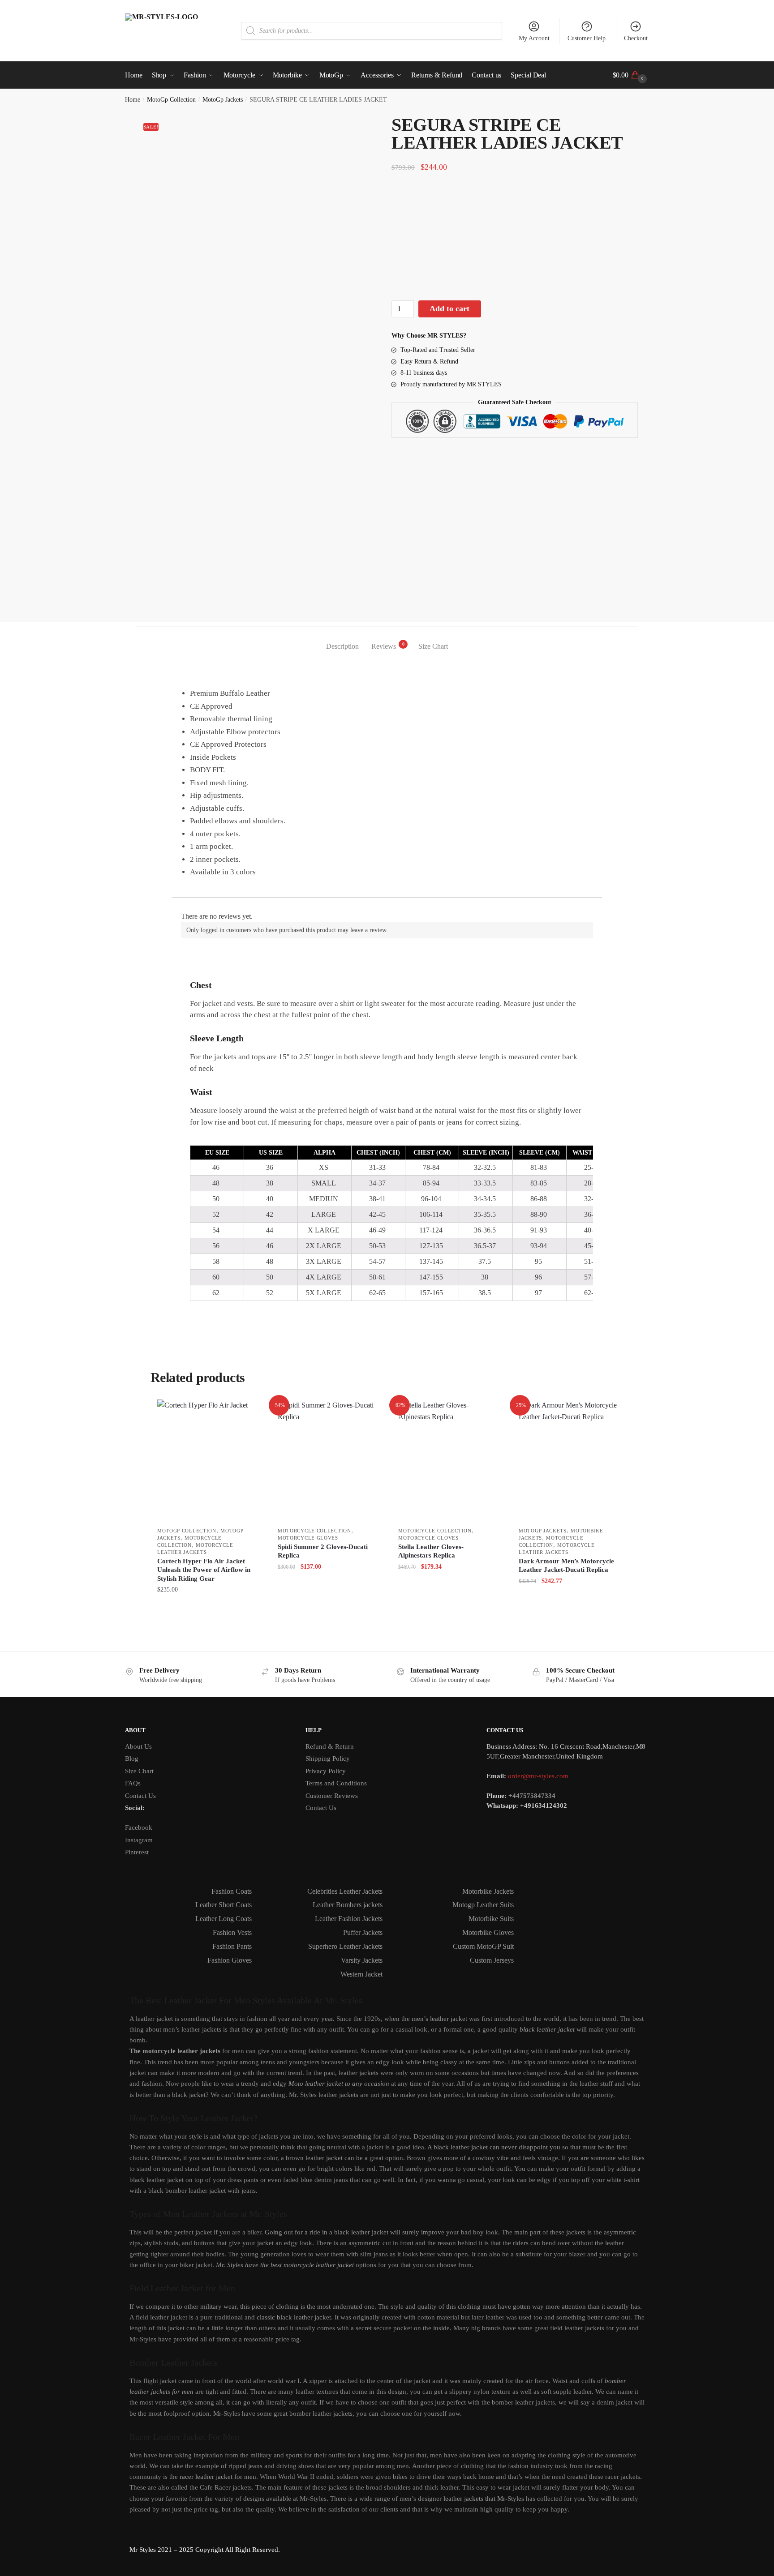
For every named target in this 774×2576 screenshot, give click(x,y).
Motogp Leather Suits (483, 1905)
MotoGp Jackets (223, 100)
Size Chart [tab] (433, 646)
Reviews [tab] (384, 646)
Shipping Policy (328, 1759)
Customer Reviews (332, 1796)
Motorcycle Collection (314, 1531)
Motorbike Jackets (488, 1891)
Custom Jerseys (492, 1960)
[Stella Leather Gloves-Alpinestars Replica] (447, 1461)
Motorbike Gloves (488, 1932)
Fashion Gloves (230, 1960)
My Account (534, 38)
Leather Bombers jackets (348, 1905)
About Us (138, 1746)
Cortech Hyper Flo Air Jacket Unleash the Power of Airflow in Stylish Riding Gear (204, 1570)
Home (133, 100)
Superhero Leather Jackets (345, 1946)
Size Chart (139, 1771)
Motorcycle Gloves (308, 1538)
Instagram (139, 1840)
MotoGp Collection (171, 100)
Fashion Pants (232, 1946)
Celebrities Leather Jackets (345, 1891)
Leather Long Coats (224, 1919)
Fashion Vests (232, 1932)
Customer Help (587, 38)
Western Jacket (361, 1974)
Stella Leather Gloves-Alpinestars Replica (431, 1551)
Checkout (636, 38)
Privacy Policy (326, 1771)
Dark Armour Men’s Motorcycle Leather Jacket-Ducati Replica (566, 1566)
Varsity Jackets (362, 1960)
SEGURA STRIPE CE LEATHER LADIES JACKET (260, 671)
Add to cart (449, 308)
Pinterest (137, 1852)
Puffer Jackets (363, 1932)
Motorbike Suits (491, 1919)
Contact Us (140, 1796)
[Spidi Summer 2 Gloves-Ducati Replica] (327, 1461)
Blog (132, 1759)
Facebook (139, 1827)
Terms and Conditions (336, 1783)
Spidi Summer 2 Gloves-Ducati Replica (323, 1551)
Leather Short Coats (224, 1905)
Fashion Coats (232, 1891)
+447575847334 (532, 1796)
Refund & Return (330, 1746)
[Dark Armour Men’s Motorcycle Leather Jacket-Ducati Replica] (568, 1461)
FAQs (133, 1783)
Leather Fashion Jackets (349, 1919)
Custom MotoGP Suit (483, 1946)
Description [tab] (342, 646)
